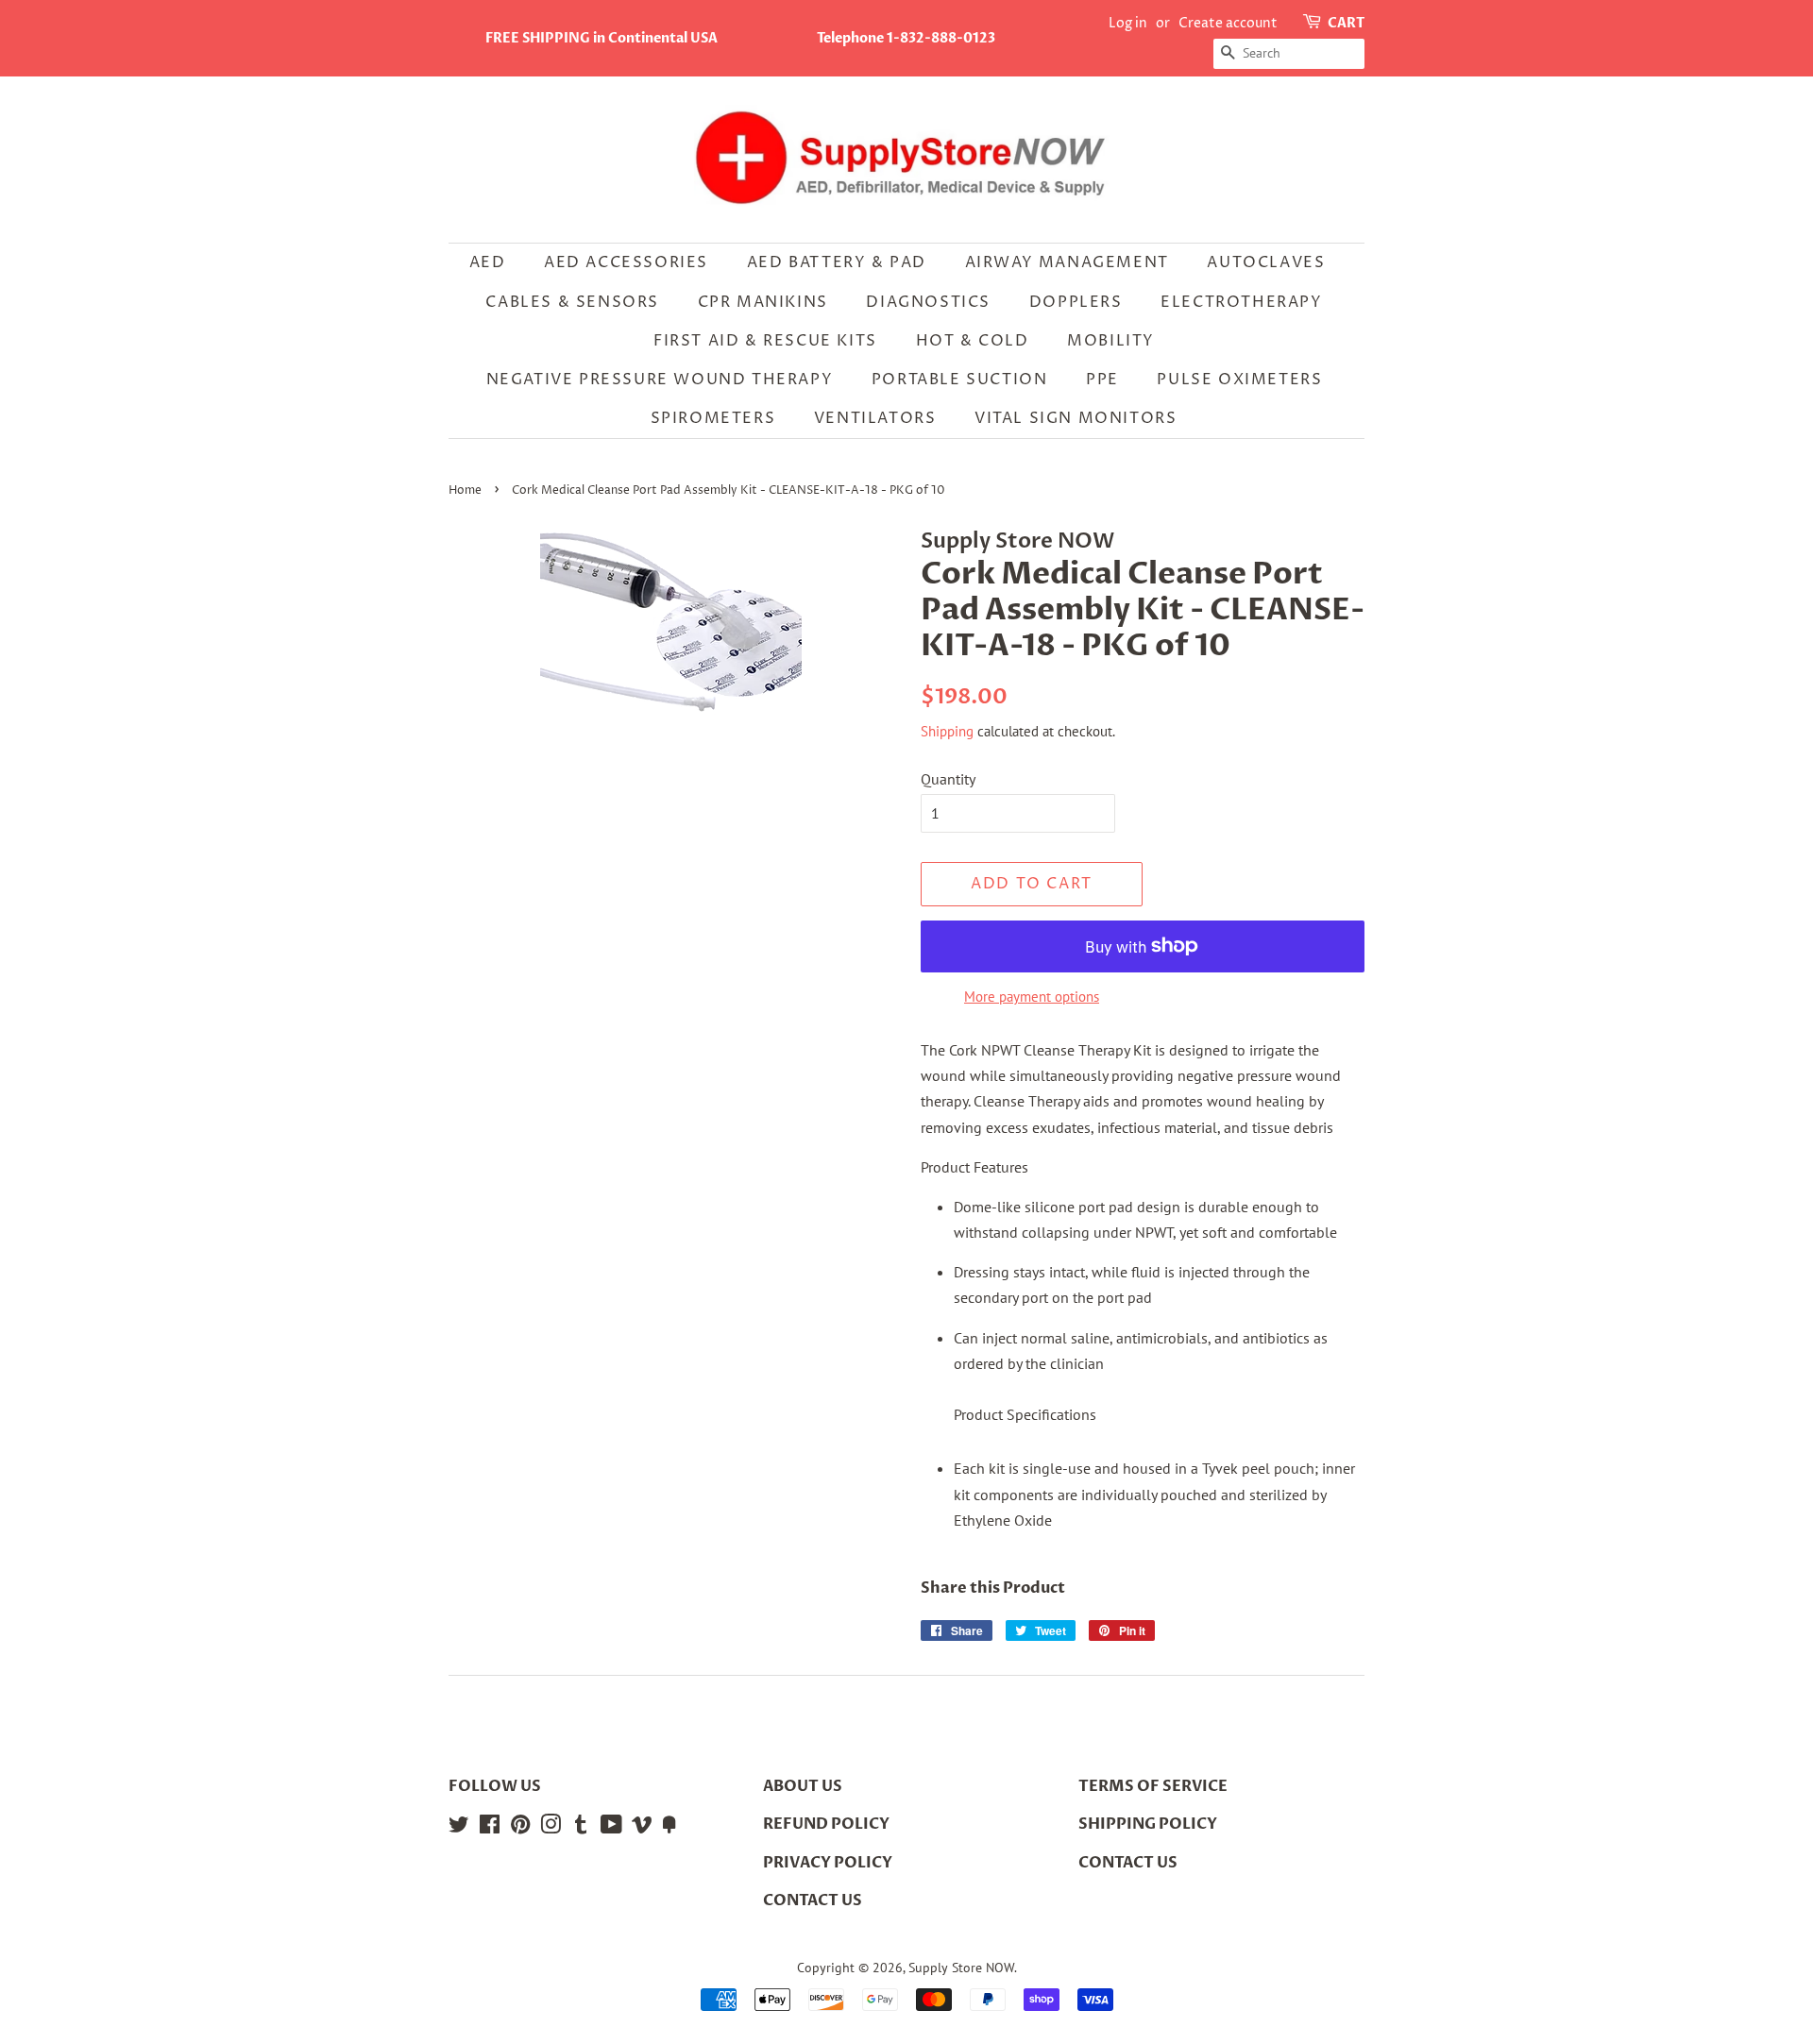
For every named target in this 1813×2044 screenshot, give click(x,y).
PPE (1102, 380)
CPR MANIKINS (763, 302)
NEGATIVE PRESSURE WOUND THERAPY (660, 380)
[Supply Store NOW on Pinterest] (520, 1828)
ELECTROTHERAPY (1241, 302)
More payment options (1032, 997)
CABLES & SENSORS (572, 302)
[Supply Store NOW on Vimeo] (642, 1828)
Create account (1228, 23)
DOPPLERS (1076, 302)
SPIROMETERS (713, 418)
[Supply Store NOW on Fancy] (669, 1828)
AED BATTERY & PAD (837, 262)
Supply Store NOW (961, 1968)
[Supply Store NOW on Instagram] (551, 1828)
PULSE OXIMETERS (1239, 380)
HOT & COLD (973, 341)
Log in (1128, 23)
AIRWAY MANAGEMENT (1067, 262)
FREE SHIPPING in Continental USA (602, 38)
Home (465, 490)
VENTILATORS (875, 418)
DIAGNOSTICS (928, 302)
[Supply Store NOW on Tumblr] (581, 1828)
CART (1346, 23)
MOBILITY (1111, 341)
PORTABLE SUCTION (960, 380)
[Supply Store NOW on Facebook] (490, 1828)
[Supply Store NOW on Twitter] (459, 1828)
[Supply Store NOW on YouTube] (611, 1828)
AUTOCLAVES (1266, 262)
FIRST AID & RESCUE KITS (765, 341)
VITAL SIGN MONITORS (1076, 418)
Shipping (947, 731)
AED (488, 262)
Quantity (948, 779)
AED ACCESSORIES (626, 262)
